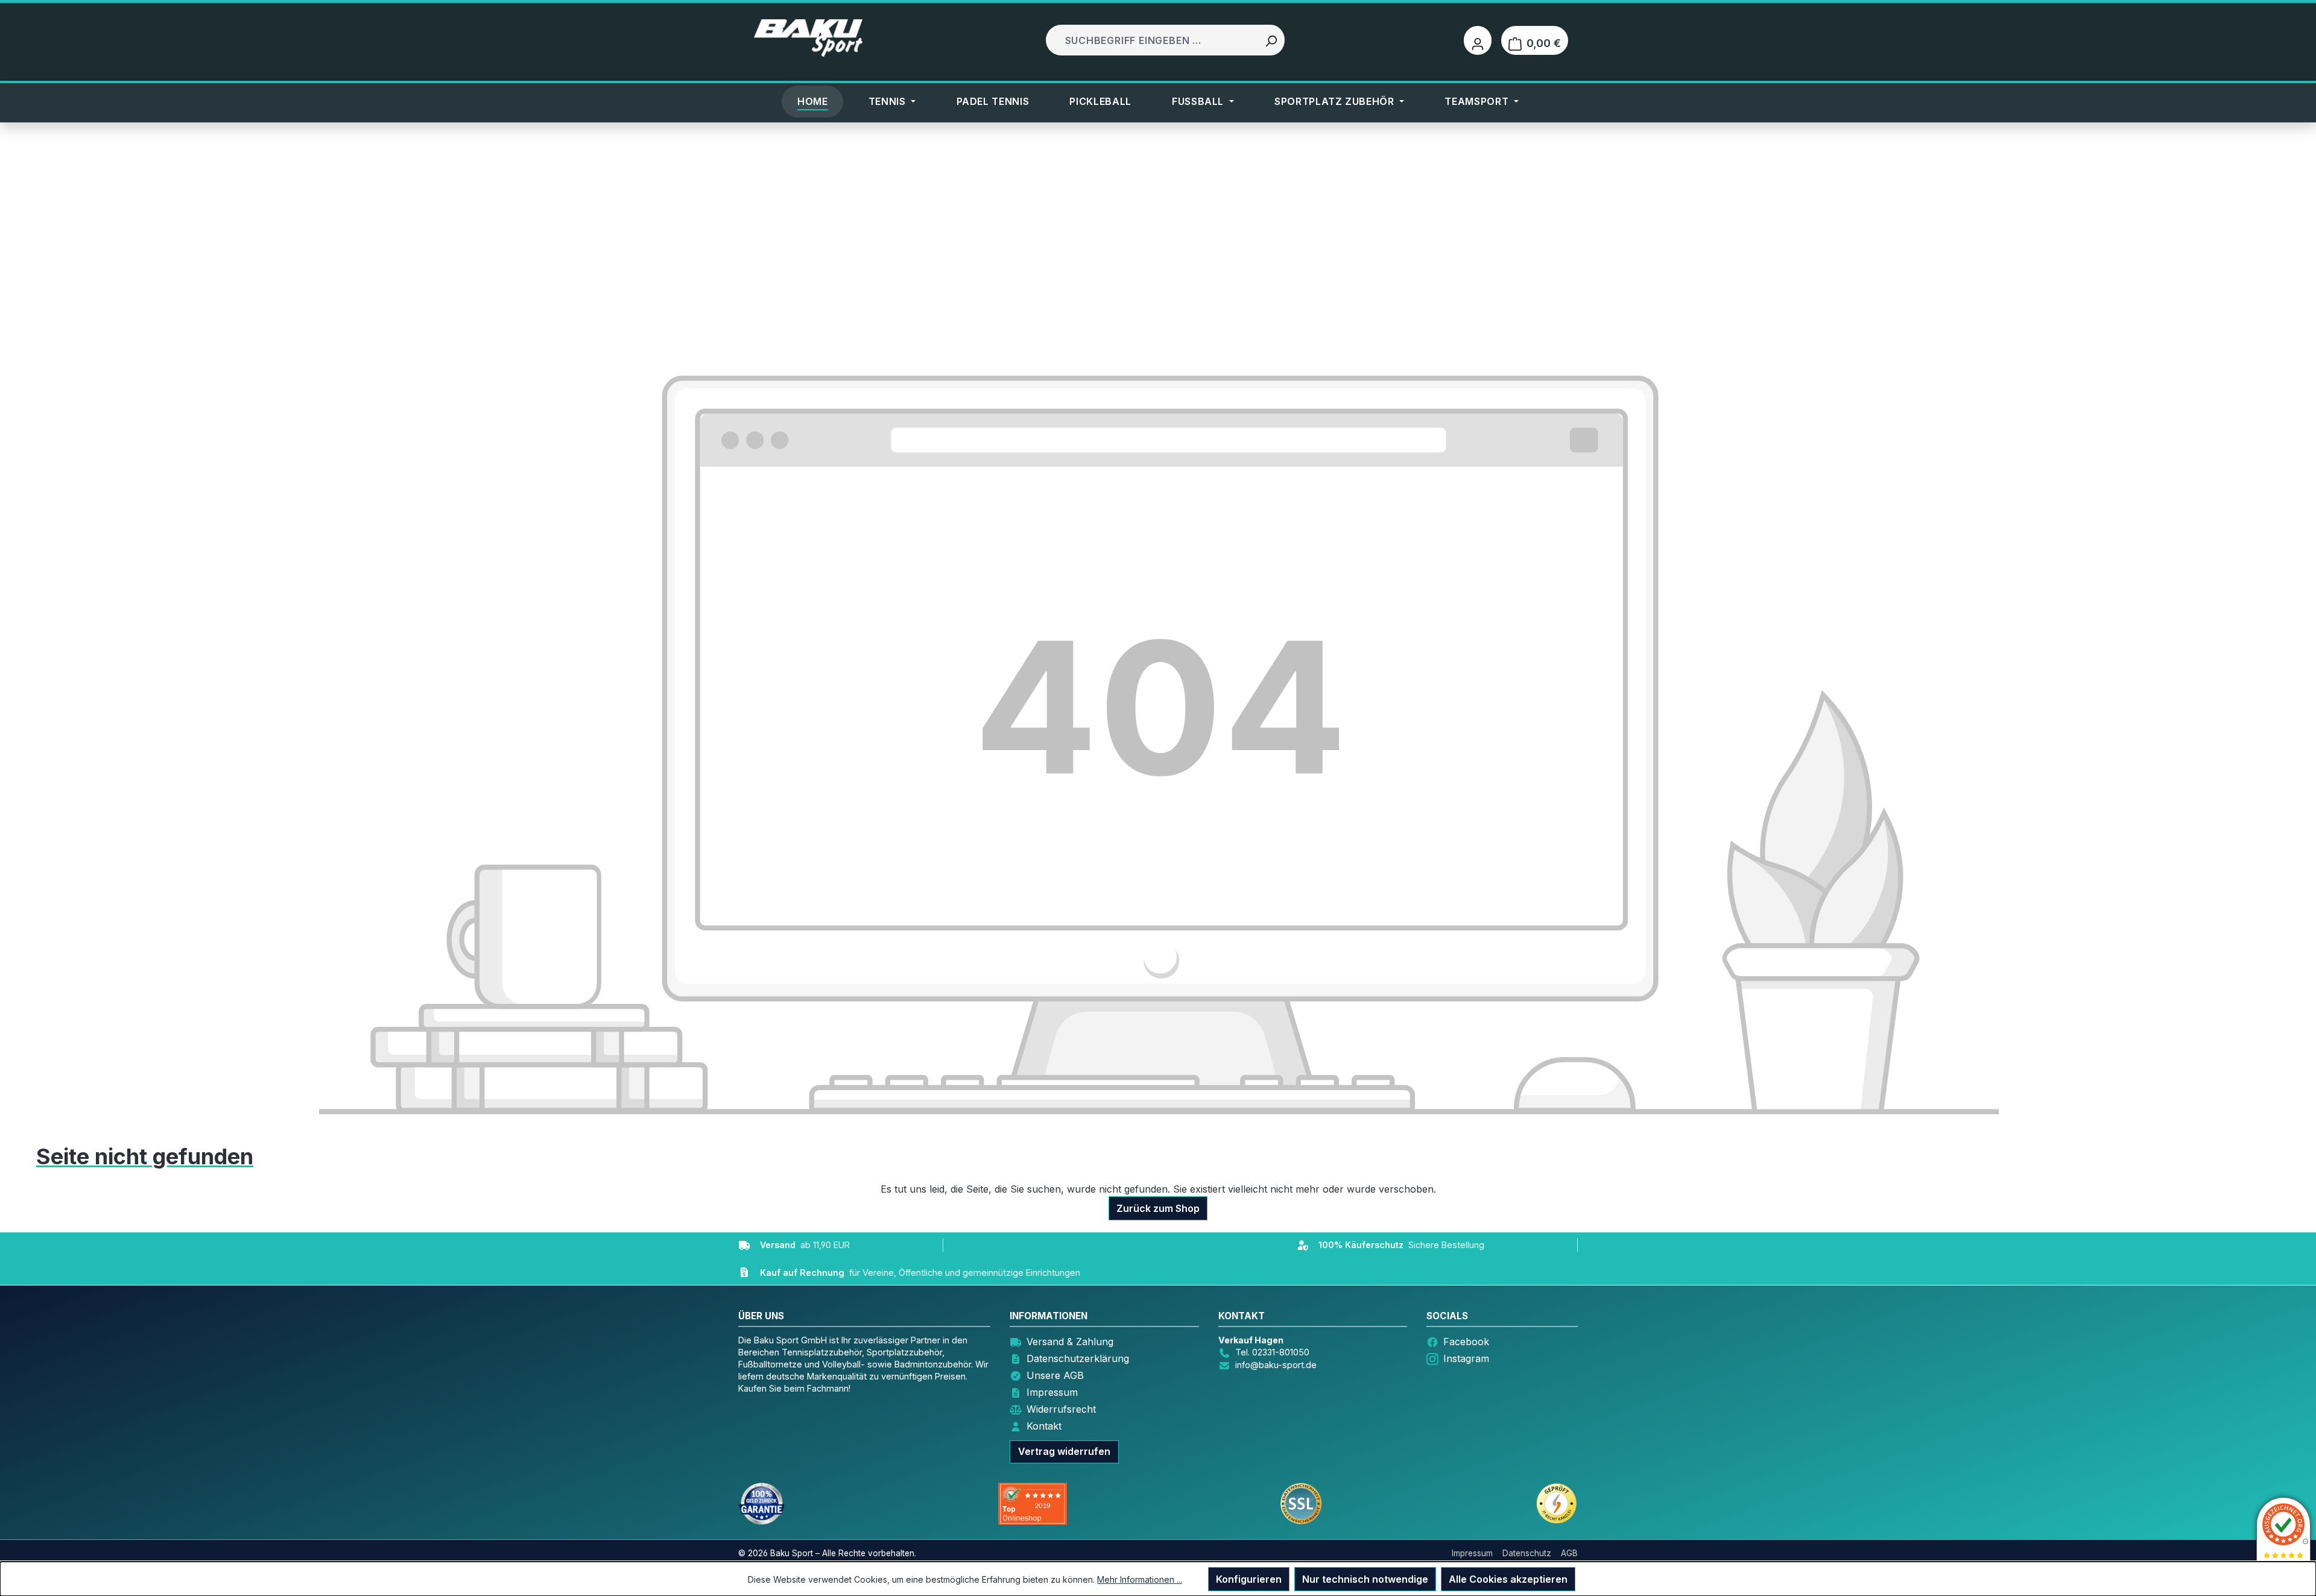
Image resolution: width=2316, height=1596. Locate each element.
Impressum (1052, 1392)
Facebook (1466, 1342)
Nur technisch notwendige (1365, 1579)
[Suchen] (1271, 40)
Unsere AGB (1055, 1375)
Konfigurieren (1249, 1579)
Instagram (1466, 1358)
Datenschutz (1527, 1553)
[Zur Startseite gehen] (808, 38)
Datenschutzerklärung (1078, 1358)
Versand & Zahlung (1070, 1342)
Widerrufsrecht (1061, 1409)
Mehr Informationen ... (1140, 1579)
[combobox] (1153, 40)
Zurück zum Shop (1158, 1208)
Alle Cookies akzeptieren (1508, 1579)
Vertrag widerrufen (1064, 1451)
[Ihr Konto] (1478, 40)
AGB (1569, 1553)
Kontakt (1044, 1426)
